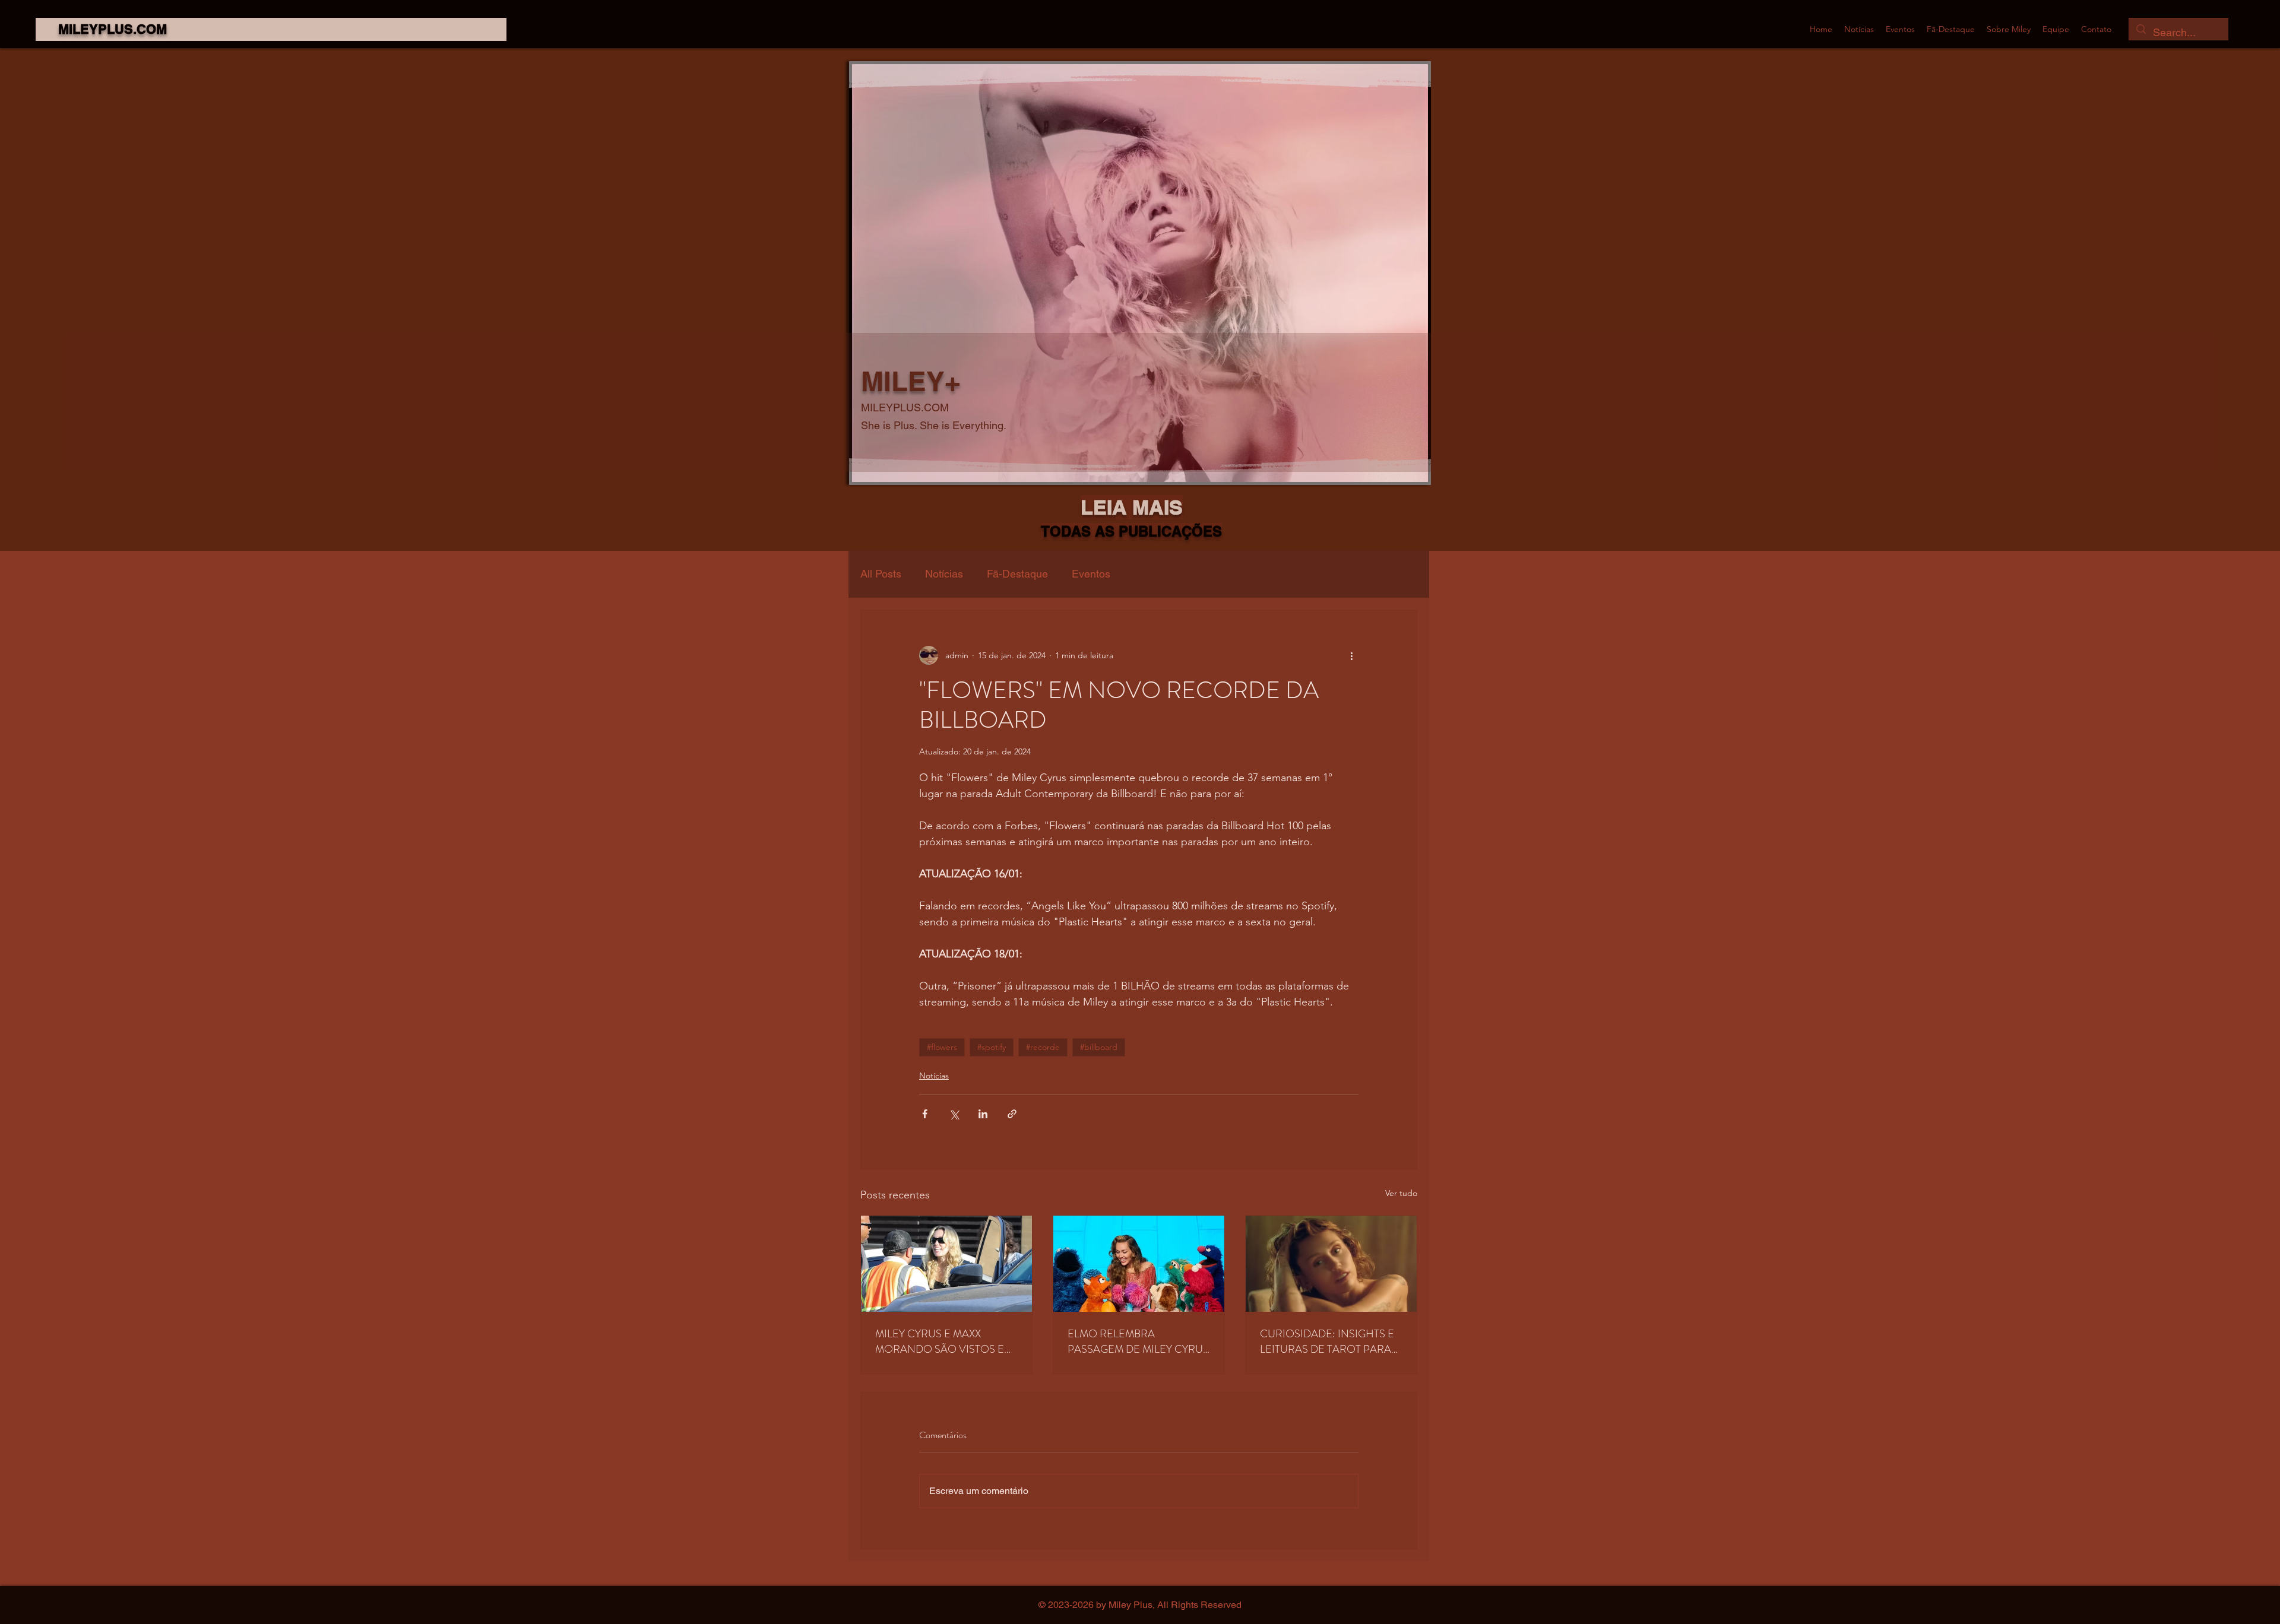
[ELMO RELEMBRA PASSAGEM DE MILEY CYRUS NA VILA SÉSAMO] (1139, 1264)
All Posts (881, 574)
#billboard (1099, 1047)
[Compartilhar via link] (1012, 1114)
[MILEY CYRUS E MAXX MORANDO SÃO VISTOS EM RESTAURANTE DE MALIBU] (946, 1264)
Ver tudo (1401, 1193)
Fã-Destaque (1017, 574)
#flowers (942, 1047)
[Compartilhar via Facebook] (925, 1114)
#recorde (1043, 1047)
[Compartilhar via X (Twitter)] (954, 1114)
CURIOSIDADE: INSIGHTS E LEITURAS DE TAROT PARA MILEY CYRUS (1327, 1341)
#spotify (992, 1047)
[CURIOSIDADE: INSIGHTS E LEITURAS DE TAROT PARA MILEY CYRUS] (1331, 1264)
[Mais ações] (1351, 655)
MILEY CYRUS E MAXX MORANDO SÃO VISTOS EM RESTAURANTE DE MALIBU (944, 1341)
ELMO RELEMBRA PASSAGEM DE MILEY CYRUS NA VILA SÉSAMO (1138, 1341)
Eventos (1091, 574)
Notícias (944, 574)
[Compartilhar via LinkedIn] (983, 1114)
